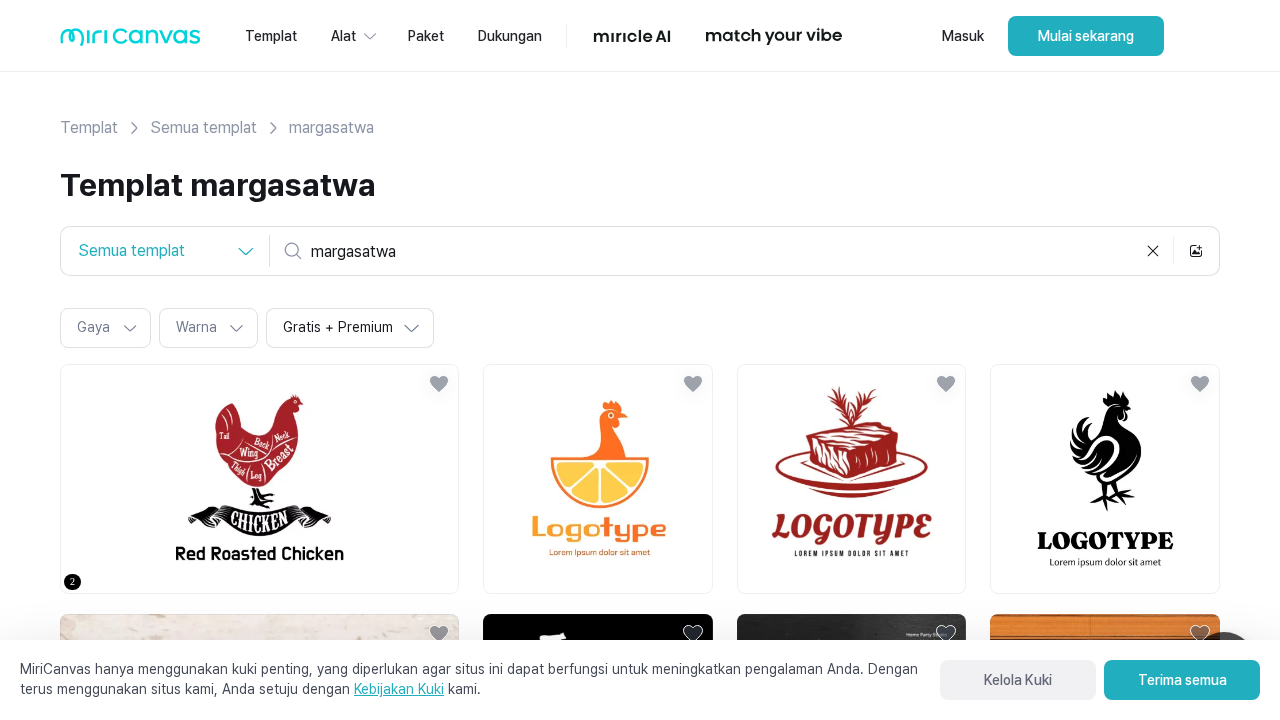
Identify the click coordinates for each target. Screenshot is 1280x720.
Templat (89, 127)
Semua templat (203, 127)
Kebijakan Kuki (399, 689)
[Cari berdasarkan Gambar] (1196, 251)
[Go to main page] (130, 41)
